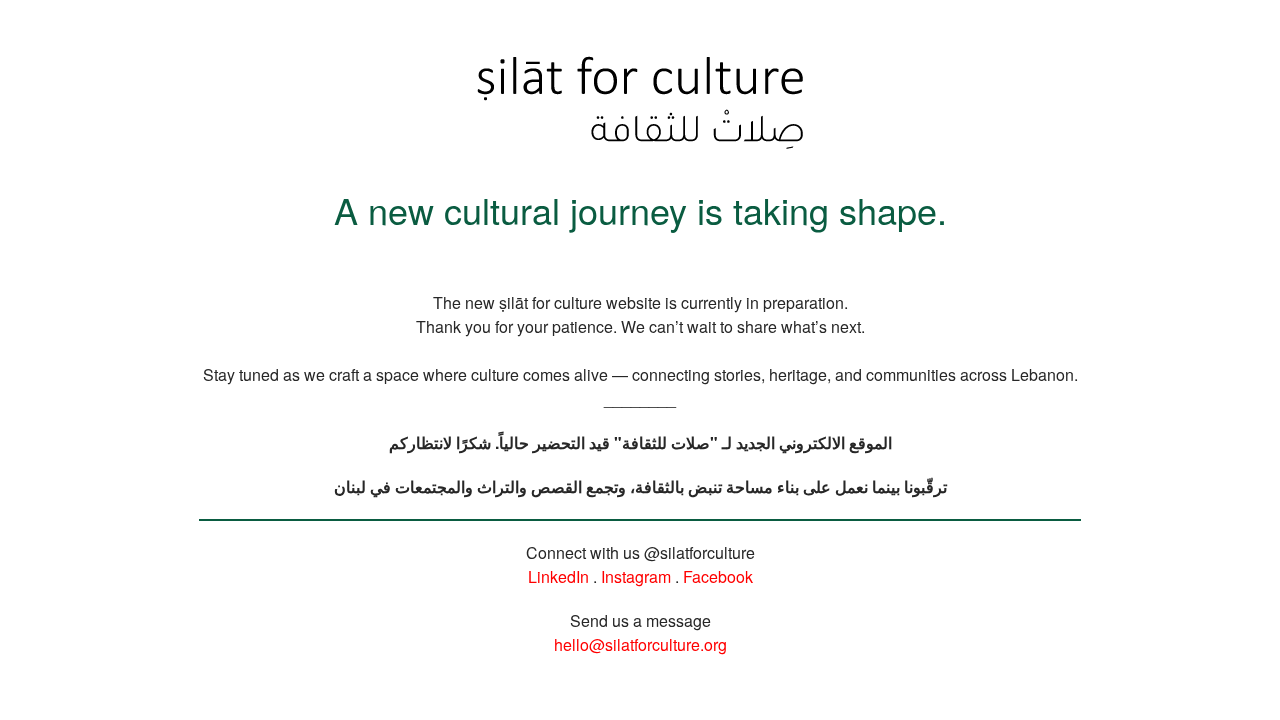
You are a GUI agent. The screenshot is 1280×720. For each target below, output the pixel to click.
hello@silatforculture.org (640, 644)
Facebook (718, 576)
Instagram (636, 576)
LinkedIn (558, 576)
